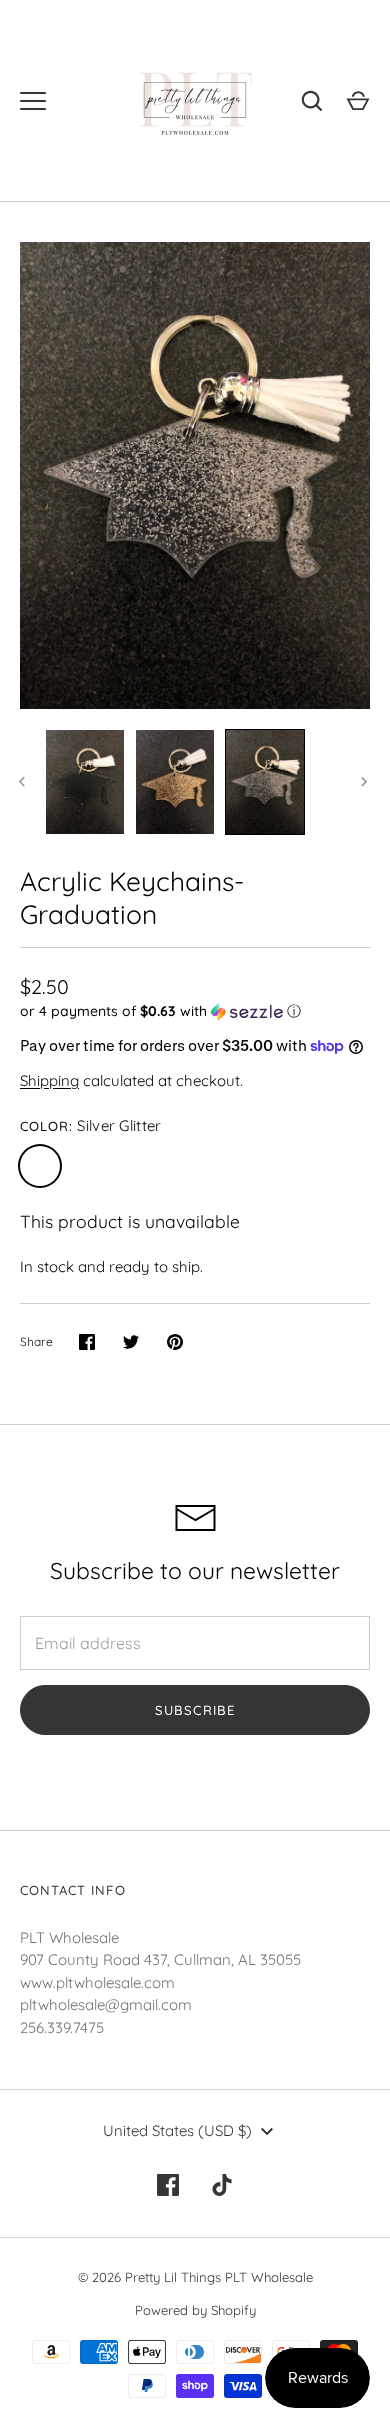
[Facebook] (168, 2185)
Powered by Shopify (195, 2310)
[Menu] (33, 101)
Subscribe (194, 1710)
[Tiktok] (222, 2185)
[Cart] (358, 101)
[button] (195, 1011)
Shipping (49, 1080)
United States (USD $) (177, 2130)
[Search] (312, 101)
